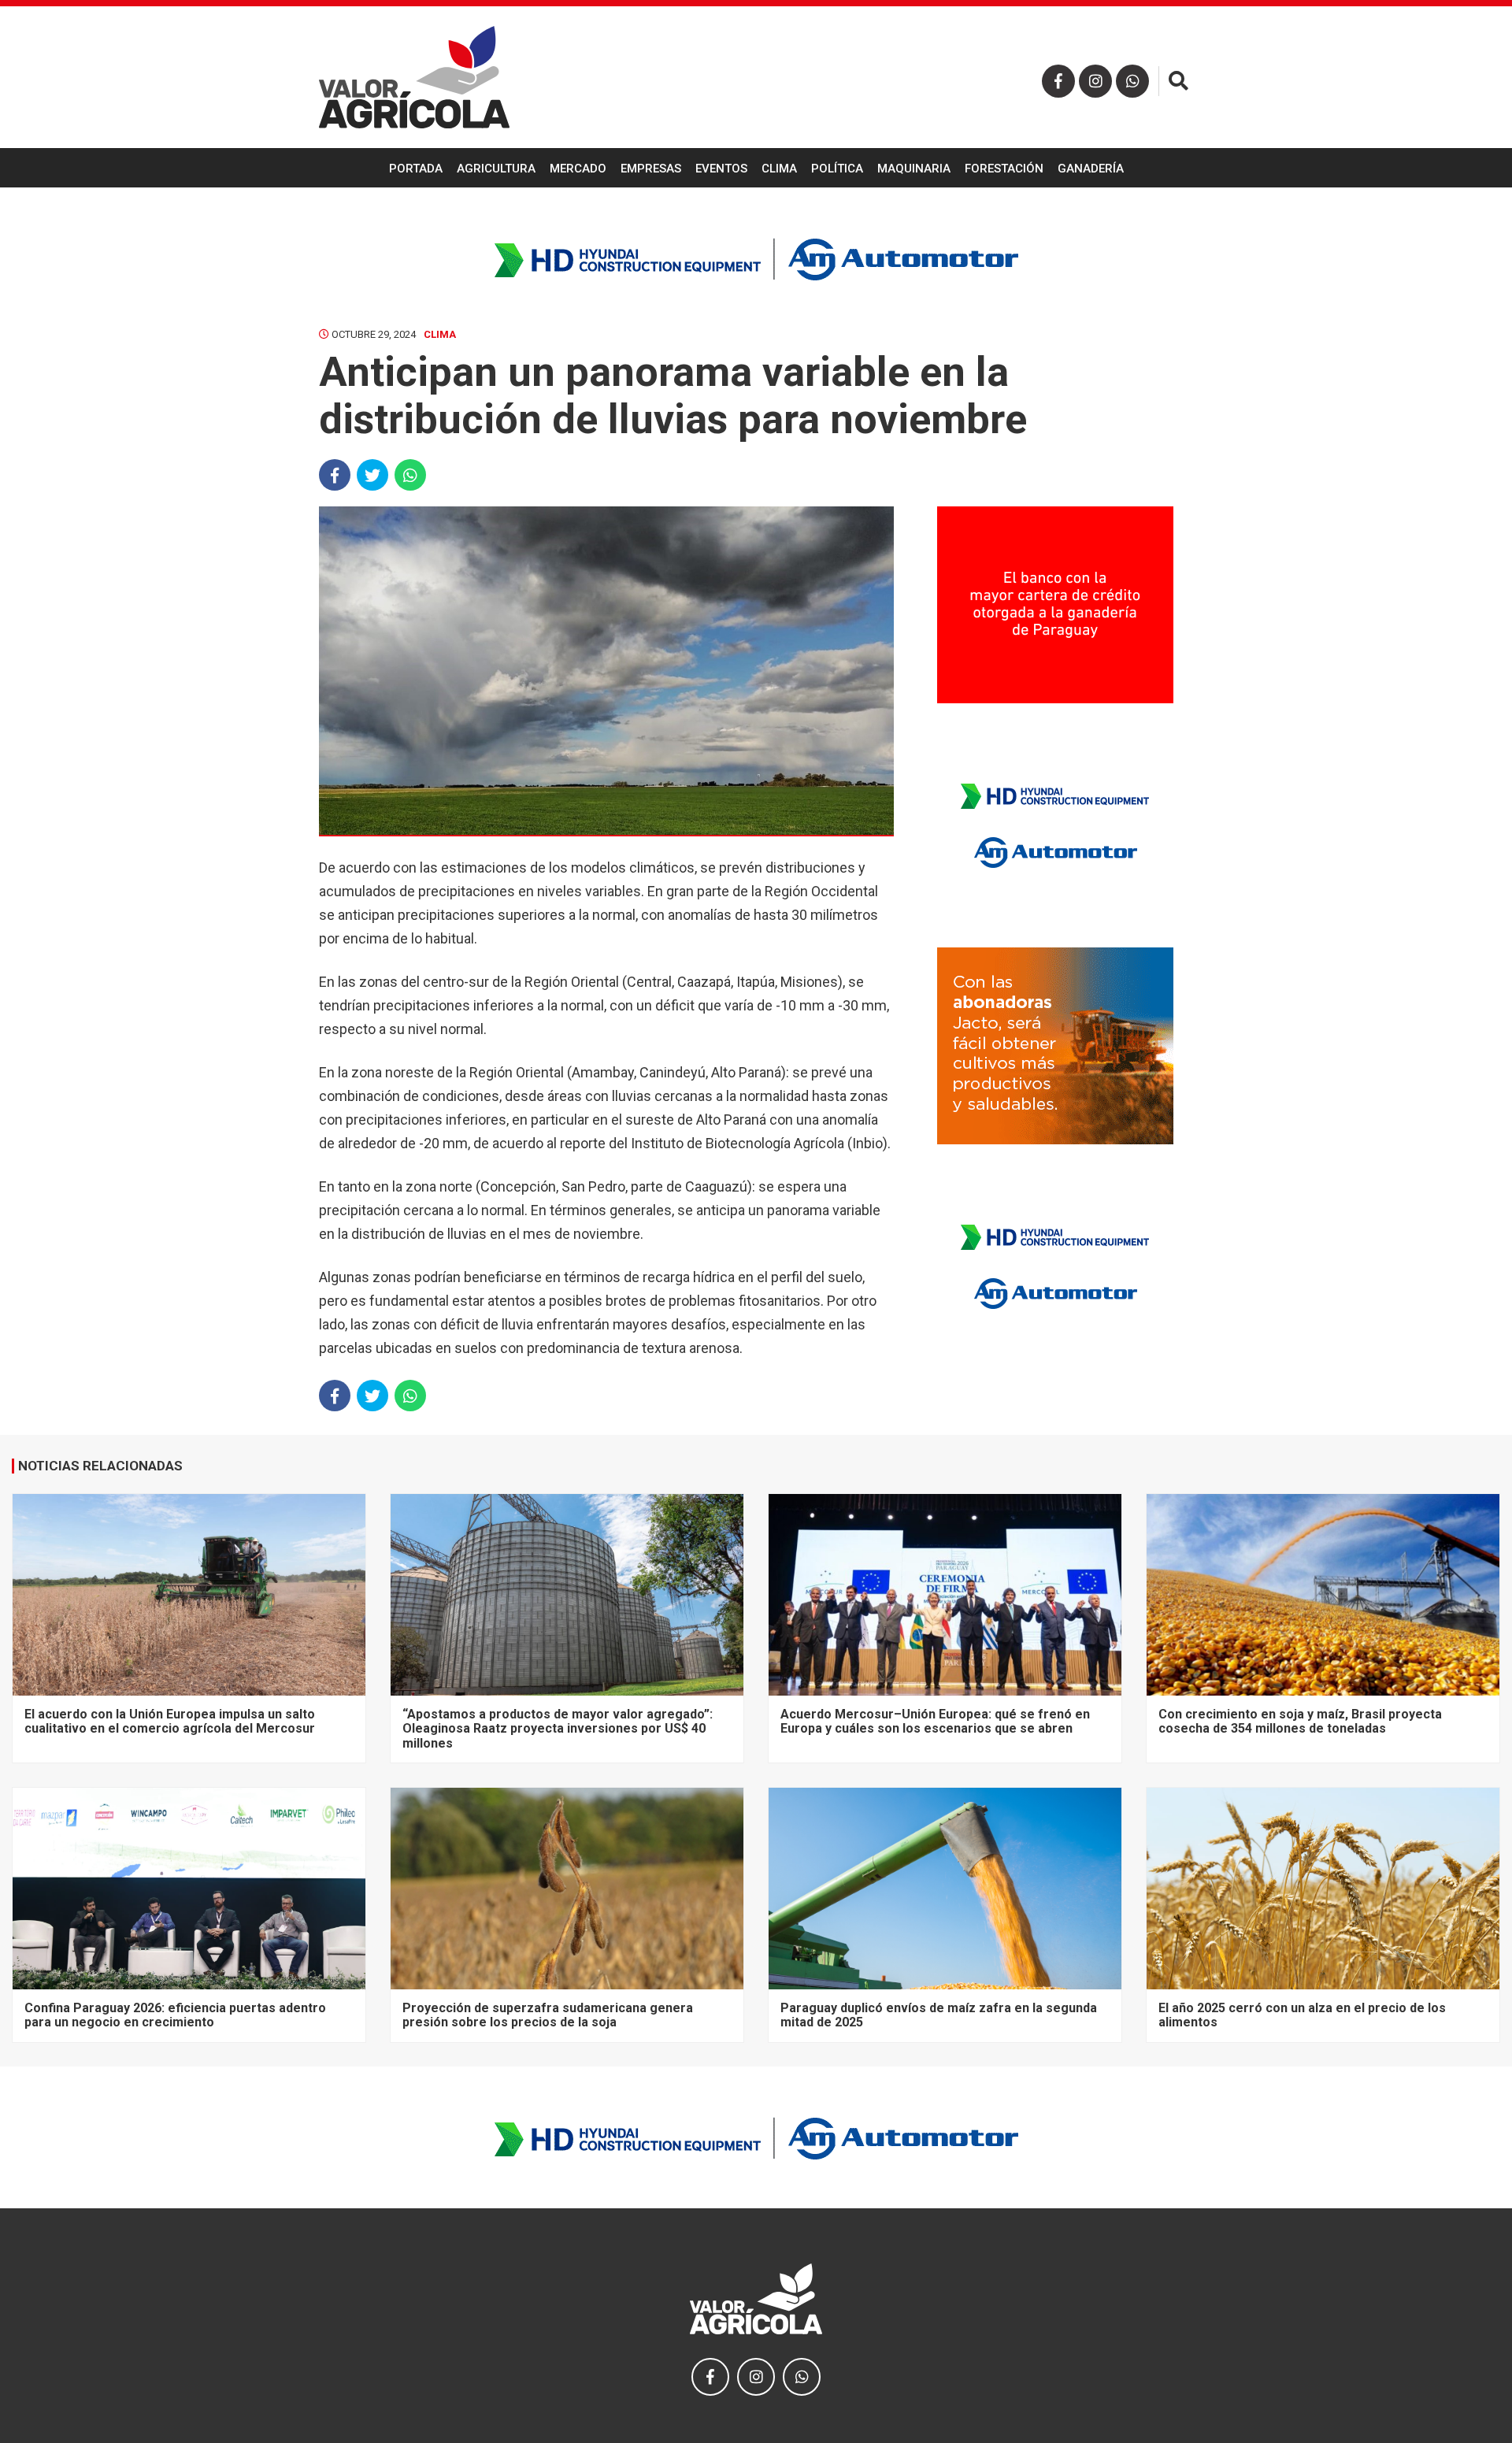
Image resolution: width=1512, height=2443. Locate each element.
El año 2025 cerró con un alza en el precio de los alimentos (1302, 2015)
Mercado (578, 169)
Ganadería (1091, 169)
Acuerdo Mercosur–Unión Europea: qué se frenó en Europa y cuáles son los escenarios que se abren (935, 1721)
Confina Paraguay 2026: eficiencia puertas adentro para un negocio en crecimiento (175, 2015)
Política (837, 169)
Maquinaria (914, 169)
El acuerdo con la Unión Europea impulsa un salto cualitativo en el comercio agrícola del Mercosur (170, 1721)
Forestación (1004, 169)
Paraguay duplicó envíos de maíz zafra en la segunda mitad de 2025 (939, 2015)
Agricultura (496, 169)
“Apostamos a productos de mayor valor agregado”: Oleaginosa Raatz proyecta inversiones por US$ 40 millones (558, 1729)
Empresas (651, 169)
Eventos (721, 169)
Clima (779, 169)
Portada (416, 169)
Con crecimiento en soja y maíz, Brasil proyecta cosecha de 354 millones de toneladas (1300, 1721)
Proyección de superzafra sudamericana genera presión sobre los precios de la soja (548, 2015)
